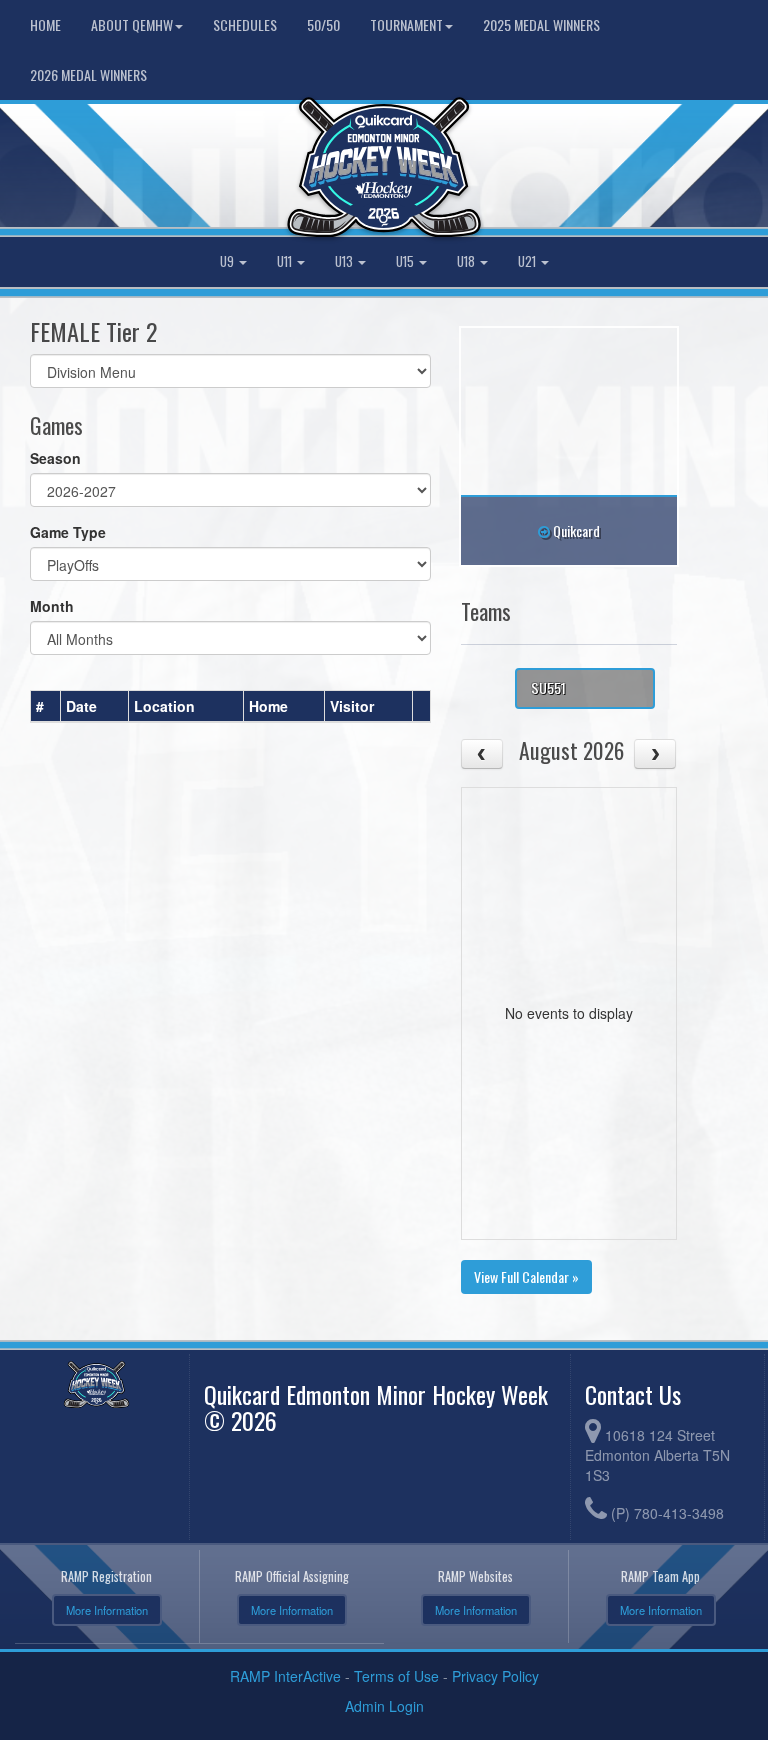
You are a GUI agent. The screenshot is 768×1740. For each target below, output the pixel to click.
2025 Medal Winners (541, 24)
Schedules (245, 24)
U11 (286, 261)
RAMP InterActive (285, 1676)
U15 (406, 261)
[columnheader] (46, 706)
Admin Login (384, 1706)
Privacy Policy (495, 1676)
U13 (345, 261)
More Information (107, 1610)
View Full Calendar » (526, 1276)
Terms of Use (396, 1676)
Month (52, 606)
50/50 (323, 24)
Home (45, 24)
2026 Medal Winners (88, 74)
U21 (528, 261)
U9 (228, 261)
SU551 (548, 687)
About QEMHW (132, 24)
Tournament (406, 24)
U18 (467, 261)
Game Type (68, 532)
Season (55, 458)
